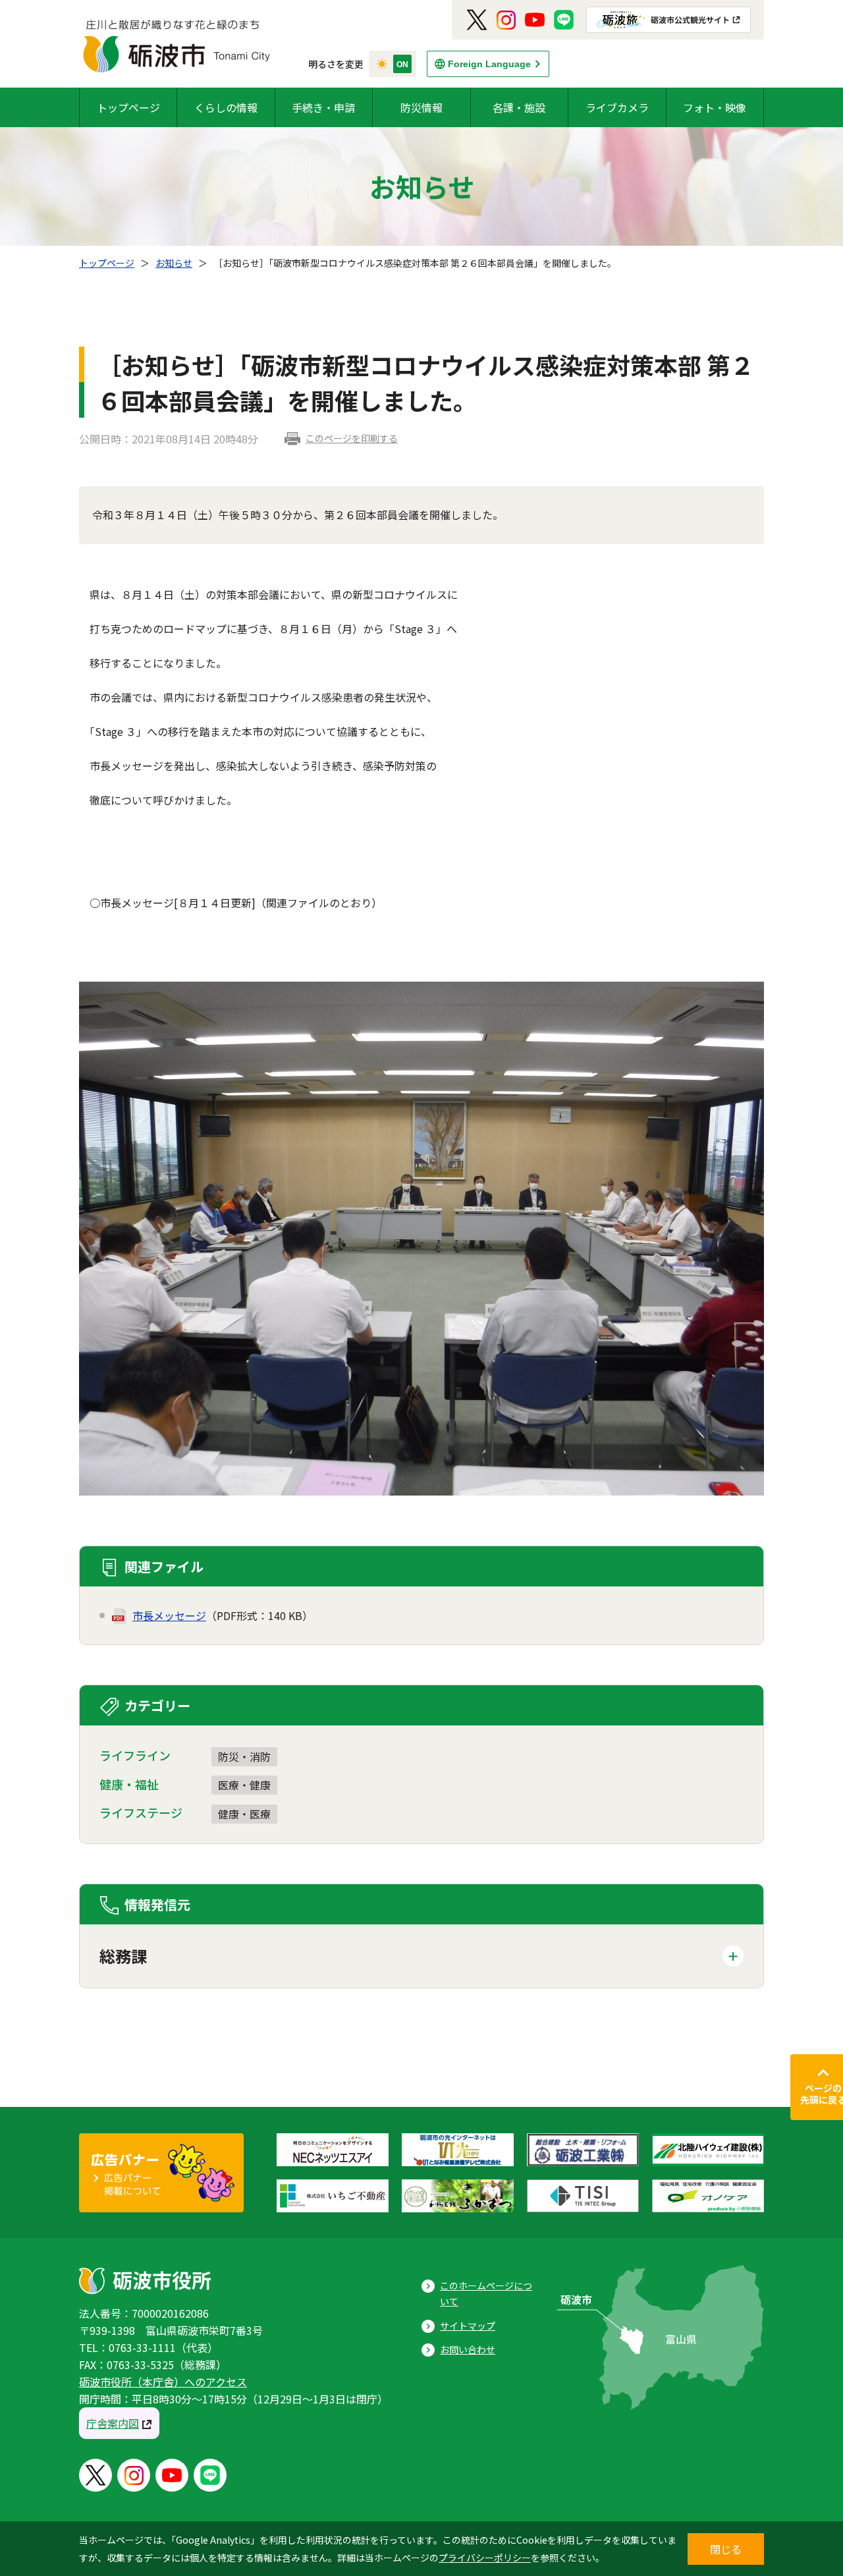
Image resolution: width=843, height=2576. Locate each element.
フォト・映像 (715, 107)
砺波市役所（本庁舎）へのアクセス (163, 2382)
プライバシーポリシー (485, 2558)
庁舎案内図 (113, 2423)
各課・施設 (519, 107)
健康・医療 (244, 1814)
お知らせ (174, 263)
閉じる (726, 2549)
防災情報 (421, 107)
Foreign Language (489, 64)
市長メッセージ (169, 1615)
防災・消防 (244, 1756)
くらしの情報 (226, 107)
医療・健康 (244, 1785)
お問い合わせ (468, 2349)
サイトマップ (468, 2326)
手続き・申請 (323, 107)
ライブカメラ (617, 107)
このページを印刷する (352, 438)
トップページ (128, 107)
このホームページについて (486, 2294)
